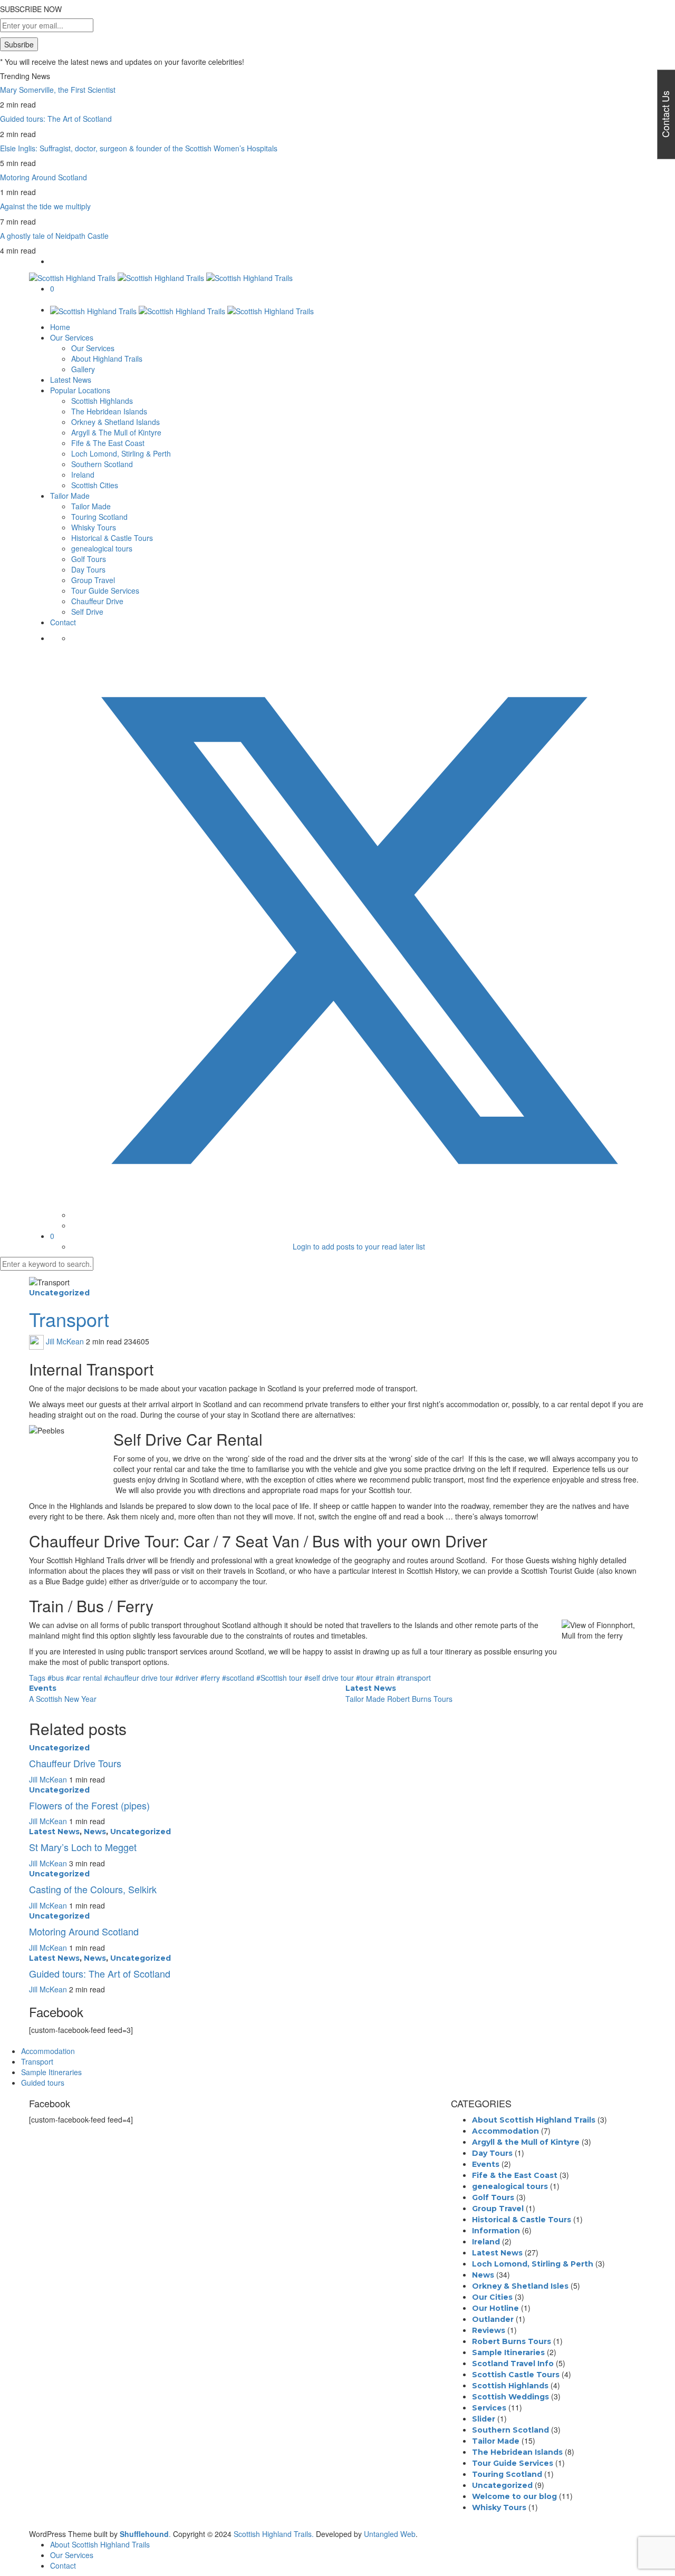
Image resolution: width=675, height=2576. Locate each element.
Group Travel (93, 580)
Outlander (493, 2319)
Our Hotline (495, 2308)
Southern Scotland (102, 464)
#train (386, 1678)
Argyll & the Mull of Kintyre (526, 2142)
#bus (57, 1678)
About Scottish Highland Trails (534, 2120)
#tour (366, 1678)
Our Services (72, 337)
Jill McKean (65, 1341)
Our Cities (492, 2297)
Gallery (83, 369)
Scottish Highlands (102, 401)
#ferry (211, 1678)
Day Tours (88, 569)
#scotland (239, 1678)
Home (60, 327)
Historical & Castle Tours (112, 538)
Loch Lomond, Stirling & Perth (121, 453)
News (95, 1832)
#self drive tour (330, 1678)
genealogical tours (102, 548)
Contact (63, 622)
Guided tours (43, 2083)
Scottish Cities (95, 485)
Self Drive (87, 612)
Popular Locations (80, 390)
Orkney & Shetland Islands (115, 422)
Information (496, 2231)
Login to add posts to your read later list (359, 1246)
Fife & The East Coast (108, 443)
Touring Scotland (99, 517)
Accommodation (48, 2051)
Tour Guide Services (105, 590)
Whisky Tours (94, 527)
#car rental (85, 1678)
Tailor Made (70, 496)
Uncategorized (59, 1293)
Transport (37, 2061)
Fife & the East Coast (515, 2175)
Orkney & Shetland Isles (520, 2286)
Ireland (83, 474)
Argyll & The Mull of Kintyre (116, 432)
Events (43, 1688)
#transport (414, 1678)
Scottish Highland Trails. (274, 2534)
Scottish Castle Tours (516, 2375)
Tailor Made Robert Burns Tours (399, 1699)
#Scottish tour (280, 1678)
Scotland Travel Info (513, 2364)
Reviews (489, 2330)
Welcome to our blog (514, 2496)
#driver (188, 1678)
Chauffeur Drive (97, 601)
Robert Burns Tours (512, 2341)
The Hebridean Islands (109, 411)
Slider (484, 2419)
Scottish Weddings (510, 2397)
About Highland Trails (107, 359)
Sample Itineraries (51, 2072)
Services (489, 2408)
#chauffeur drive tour (139, 1678)
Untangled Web (390, 2534)
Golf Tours (89, 559)
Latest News (71, 380)
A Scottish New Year (63, 1699)
